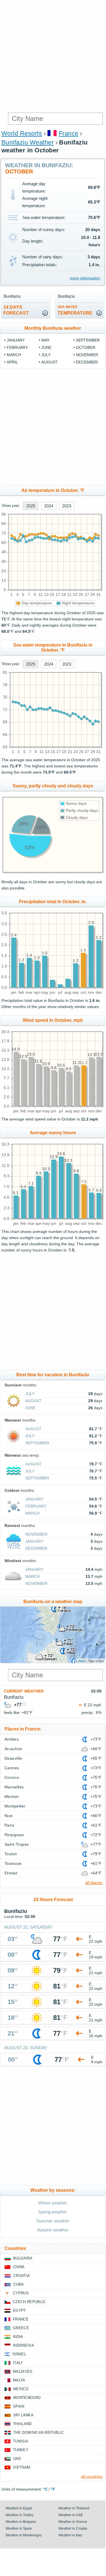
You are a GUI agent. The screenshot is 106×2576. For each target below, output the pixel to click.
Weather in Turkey (20, 2515)
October (86, 347)
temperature (75, 310)
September (88, 340)
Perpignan (14, 1835)
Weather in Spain (19, 2528)
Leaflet (81, 1661)
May (45, 340)
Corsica (12, 1777)
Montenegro (27, 2398)
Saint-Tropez (17, 1844)
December (87, 362)
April (12, 362)
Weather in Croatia (73, 2528)
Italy (18, 2363)
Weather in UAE (71, 2515)
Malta (19, 2380)
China (19, 2267)
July (46, 355)
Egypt (20, 2311)
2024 (49, 506)
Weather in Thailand (74, 2508)
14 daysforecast (16, 310)
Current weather (24, 1691)
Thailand (22, 2424)
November (87, 355)
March (14, 355)
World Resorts (22, 133)
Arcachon (13, 1749)
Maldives (23, 2371)
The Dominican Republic (39, 2432)
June (46, 347)
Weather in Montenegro (24, 2535)
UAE (17, 2459)
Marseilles (14, 1787)
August (49, 362)
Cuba (18, 2284)
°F (53, 2489)
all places (94, 1883)
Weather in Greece (73, 2522)
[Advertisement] (53, 56)
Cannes (12, 1768)
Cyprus (21, 2293)
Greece (21, 2328)
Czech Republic (29, 2302)
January (16, 340)
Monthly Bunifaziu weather (53, 328)
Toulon (11, 1854)
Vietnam (22, 2467)
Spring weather (53, 2212)
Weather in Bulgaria (21, 2522)
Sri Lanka (23, 2415)
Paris (9, 1825)
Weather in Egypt (19, 2508)
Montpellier (15, 1806)
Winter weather (53, 2203)
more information (85, 278)
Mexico (21, 2389)
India (18, 2337)
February (17, 347)
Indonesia (23, 2345)
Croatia (22, 2276)
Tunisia (21, 2441)
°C (45, 2489)
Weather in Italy (70, 2535)
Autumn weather (53, 2230)
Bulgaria (23, 2258)
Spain (19, 2406)
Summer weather (53, 2221)
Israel (19, 2354)
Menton (12, 1797)
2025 (31, 506)
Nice (9, 1816)
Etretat (11, 1873)
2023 (67, 506)
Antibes (12, 1739)
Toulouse (13, 1863)
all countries (92, 2476)
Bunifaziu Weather (28, 142)
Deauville (13, 1758)
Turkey (21, 2450)
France (69, 133)
